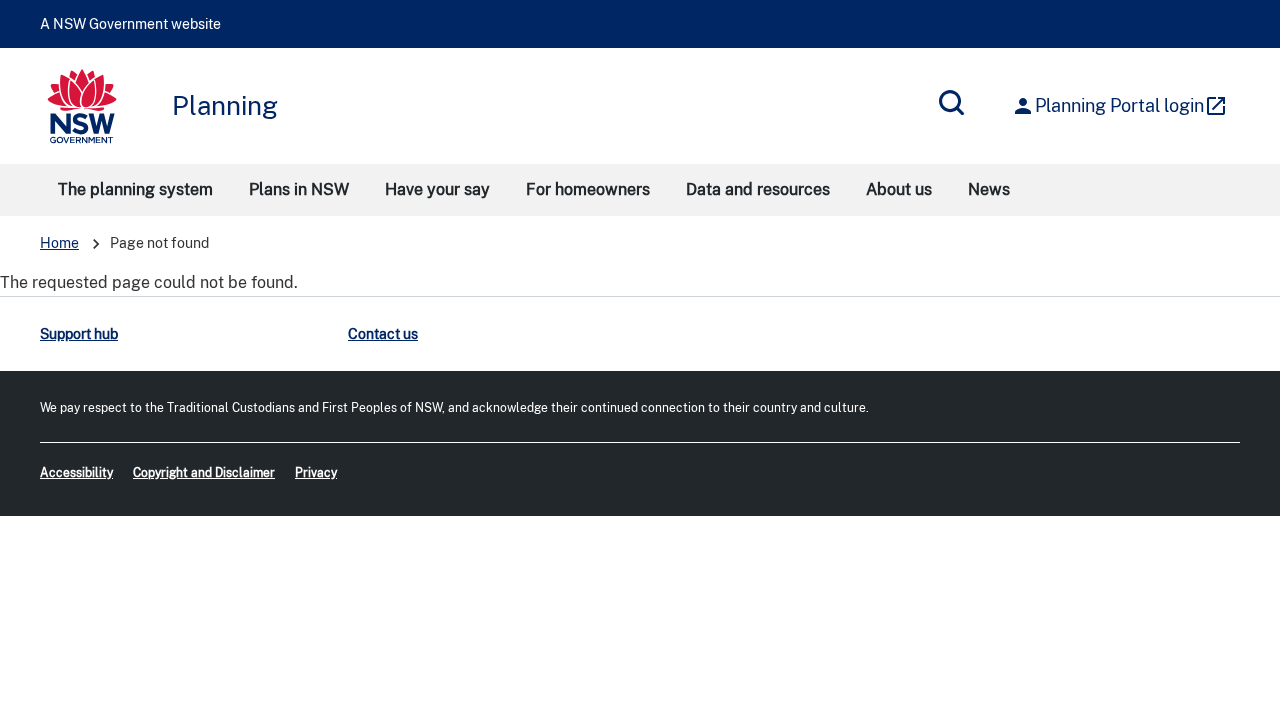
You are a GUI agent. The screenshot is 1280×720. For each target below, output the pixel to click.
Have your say (437, 189)
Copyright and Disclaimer (204, 473)
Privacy (316, 473)
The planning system (135, 189)
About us (899, 189)
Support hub (79, 334)
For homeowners (588, 189)
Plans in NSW (299, 189)
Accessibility (76, 473)
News (989, 189)
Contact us (383, 334)
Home (59, 243)
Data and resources (758, 189)
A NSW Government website (130, 24)
